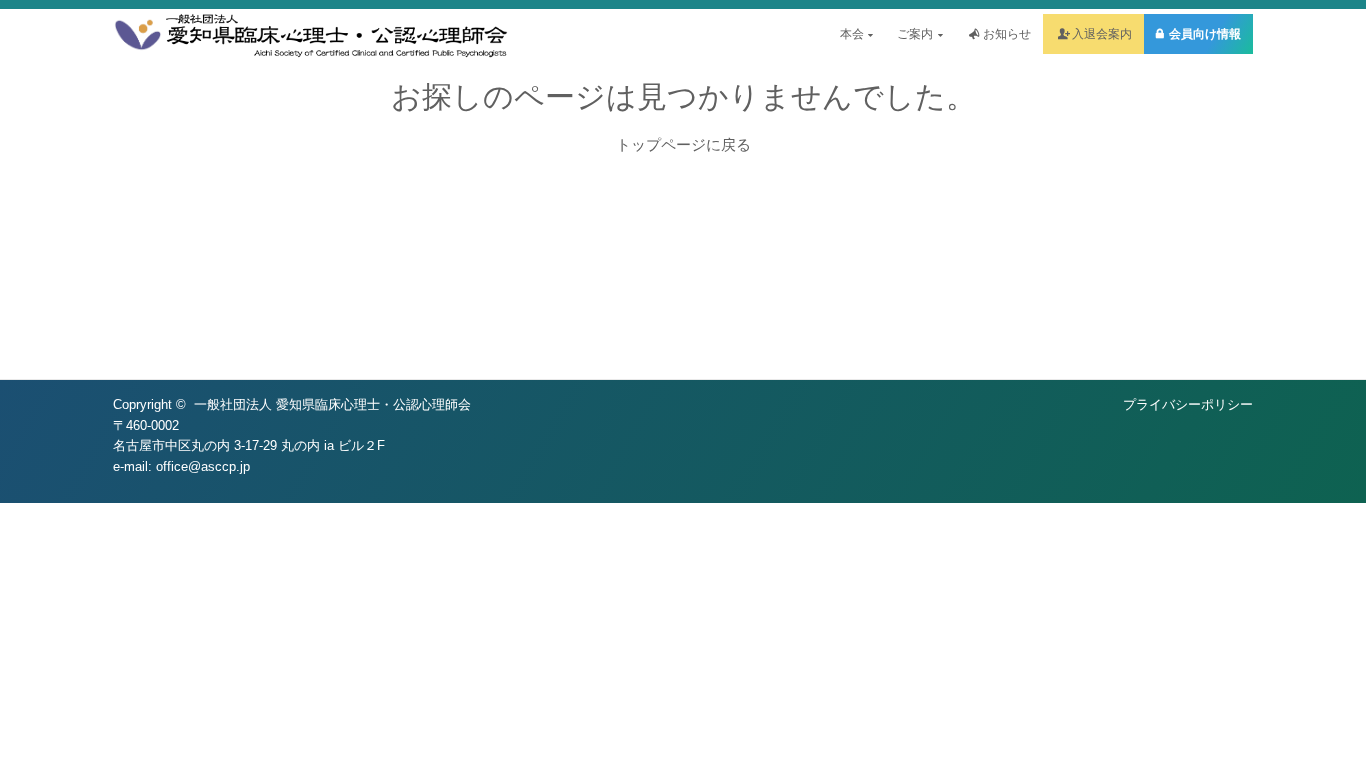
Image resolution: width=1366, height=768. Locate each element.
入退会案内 (1102, 34)
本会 (852, 34)
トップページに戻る (683, 144)
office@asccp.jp (203, 466)
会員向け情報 (1205, 34)
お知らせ (1007, 34)
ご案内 (915, 34)
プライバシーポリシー (1188, 404)
